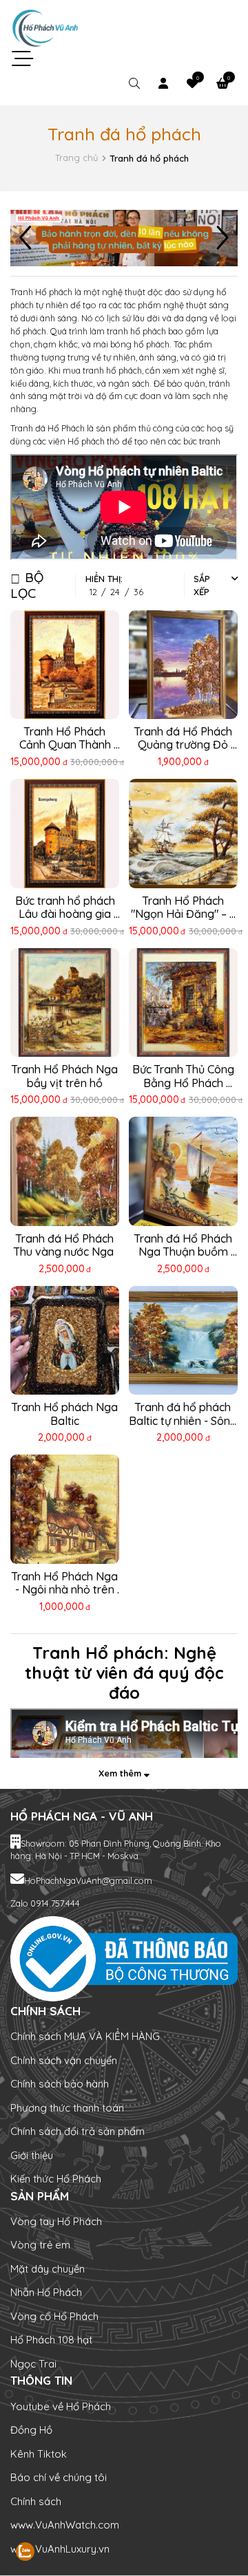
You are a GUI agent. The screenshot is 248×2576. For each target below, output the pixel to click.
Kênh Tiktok (39, 2454)
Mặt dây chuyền (48, 2269)
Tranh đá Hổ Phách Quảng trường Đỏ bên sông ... (185, 745)
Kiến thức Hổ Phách (56, 2179)
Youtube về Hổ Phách (61, 2406)
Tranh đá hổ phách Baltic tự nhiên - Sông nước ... (184, 1420)
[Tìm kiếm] (134, 84)
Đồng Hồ (31, 2430)
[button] (222, 238)
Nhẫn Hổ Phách (46, 2292)
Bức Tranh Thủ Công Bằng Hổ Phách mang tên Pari (185, 1083)
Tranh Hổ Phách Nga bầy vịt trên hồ (66, 1076)
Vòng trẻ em (40, 2245)
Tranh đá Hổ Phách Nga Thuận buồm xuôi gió (185, 1252)
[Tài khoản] (163, 84)
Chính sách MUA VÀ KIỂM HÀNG (85, 2036)
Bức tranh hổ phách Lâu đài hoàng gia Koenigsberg (66, 914)
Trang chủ (76, 158)
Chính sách (36, 2501)
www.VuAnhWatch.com (65, 2525)
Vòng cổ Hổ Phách (54, 2316)
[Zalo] (42, 2552)
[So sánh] (102, 626)
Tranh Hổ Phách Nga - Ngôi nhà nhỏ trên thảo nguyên (66, 1590)
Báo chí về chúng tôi (59, 2477)
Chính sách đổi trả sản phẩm (77, 2131)
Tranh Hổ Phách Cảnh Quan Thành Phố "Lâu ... (66, 745)
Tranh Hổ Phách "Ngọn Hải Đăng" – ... (183, 907)
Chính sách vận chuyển (64, 2060)
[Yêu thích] (54, 626)
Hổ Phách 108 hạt (51, 2340)
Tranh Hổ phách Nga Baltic (66, 1414)
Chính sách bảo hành (60, 2084)
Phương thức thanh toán (67, 2108)
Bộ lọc (27, 585)
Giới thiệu (32, 2155)
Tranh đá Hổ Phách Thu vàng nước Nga (65, 1245)
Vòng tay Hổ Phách (56, 2221)
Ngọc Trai (33, 2364)
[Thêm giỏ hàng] (77, 626)
